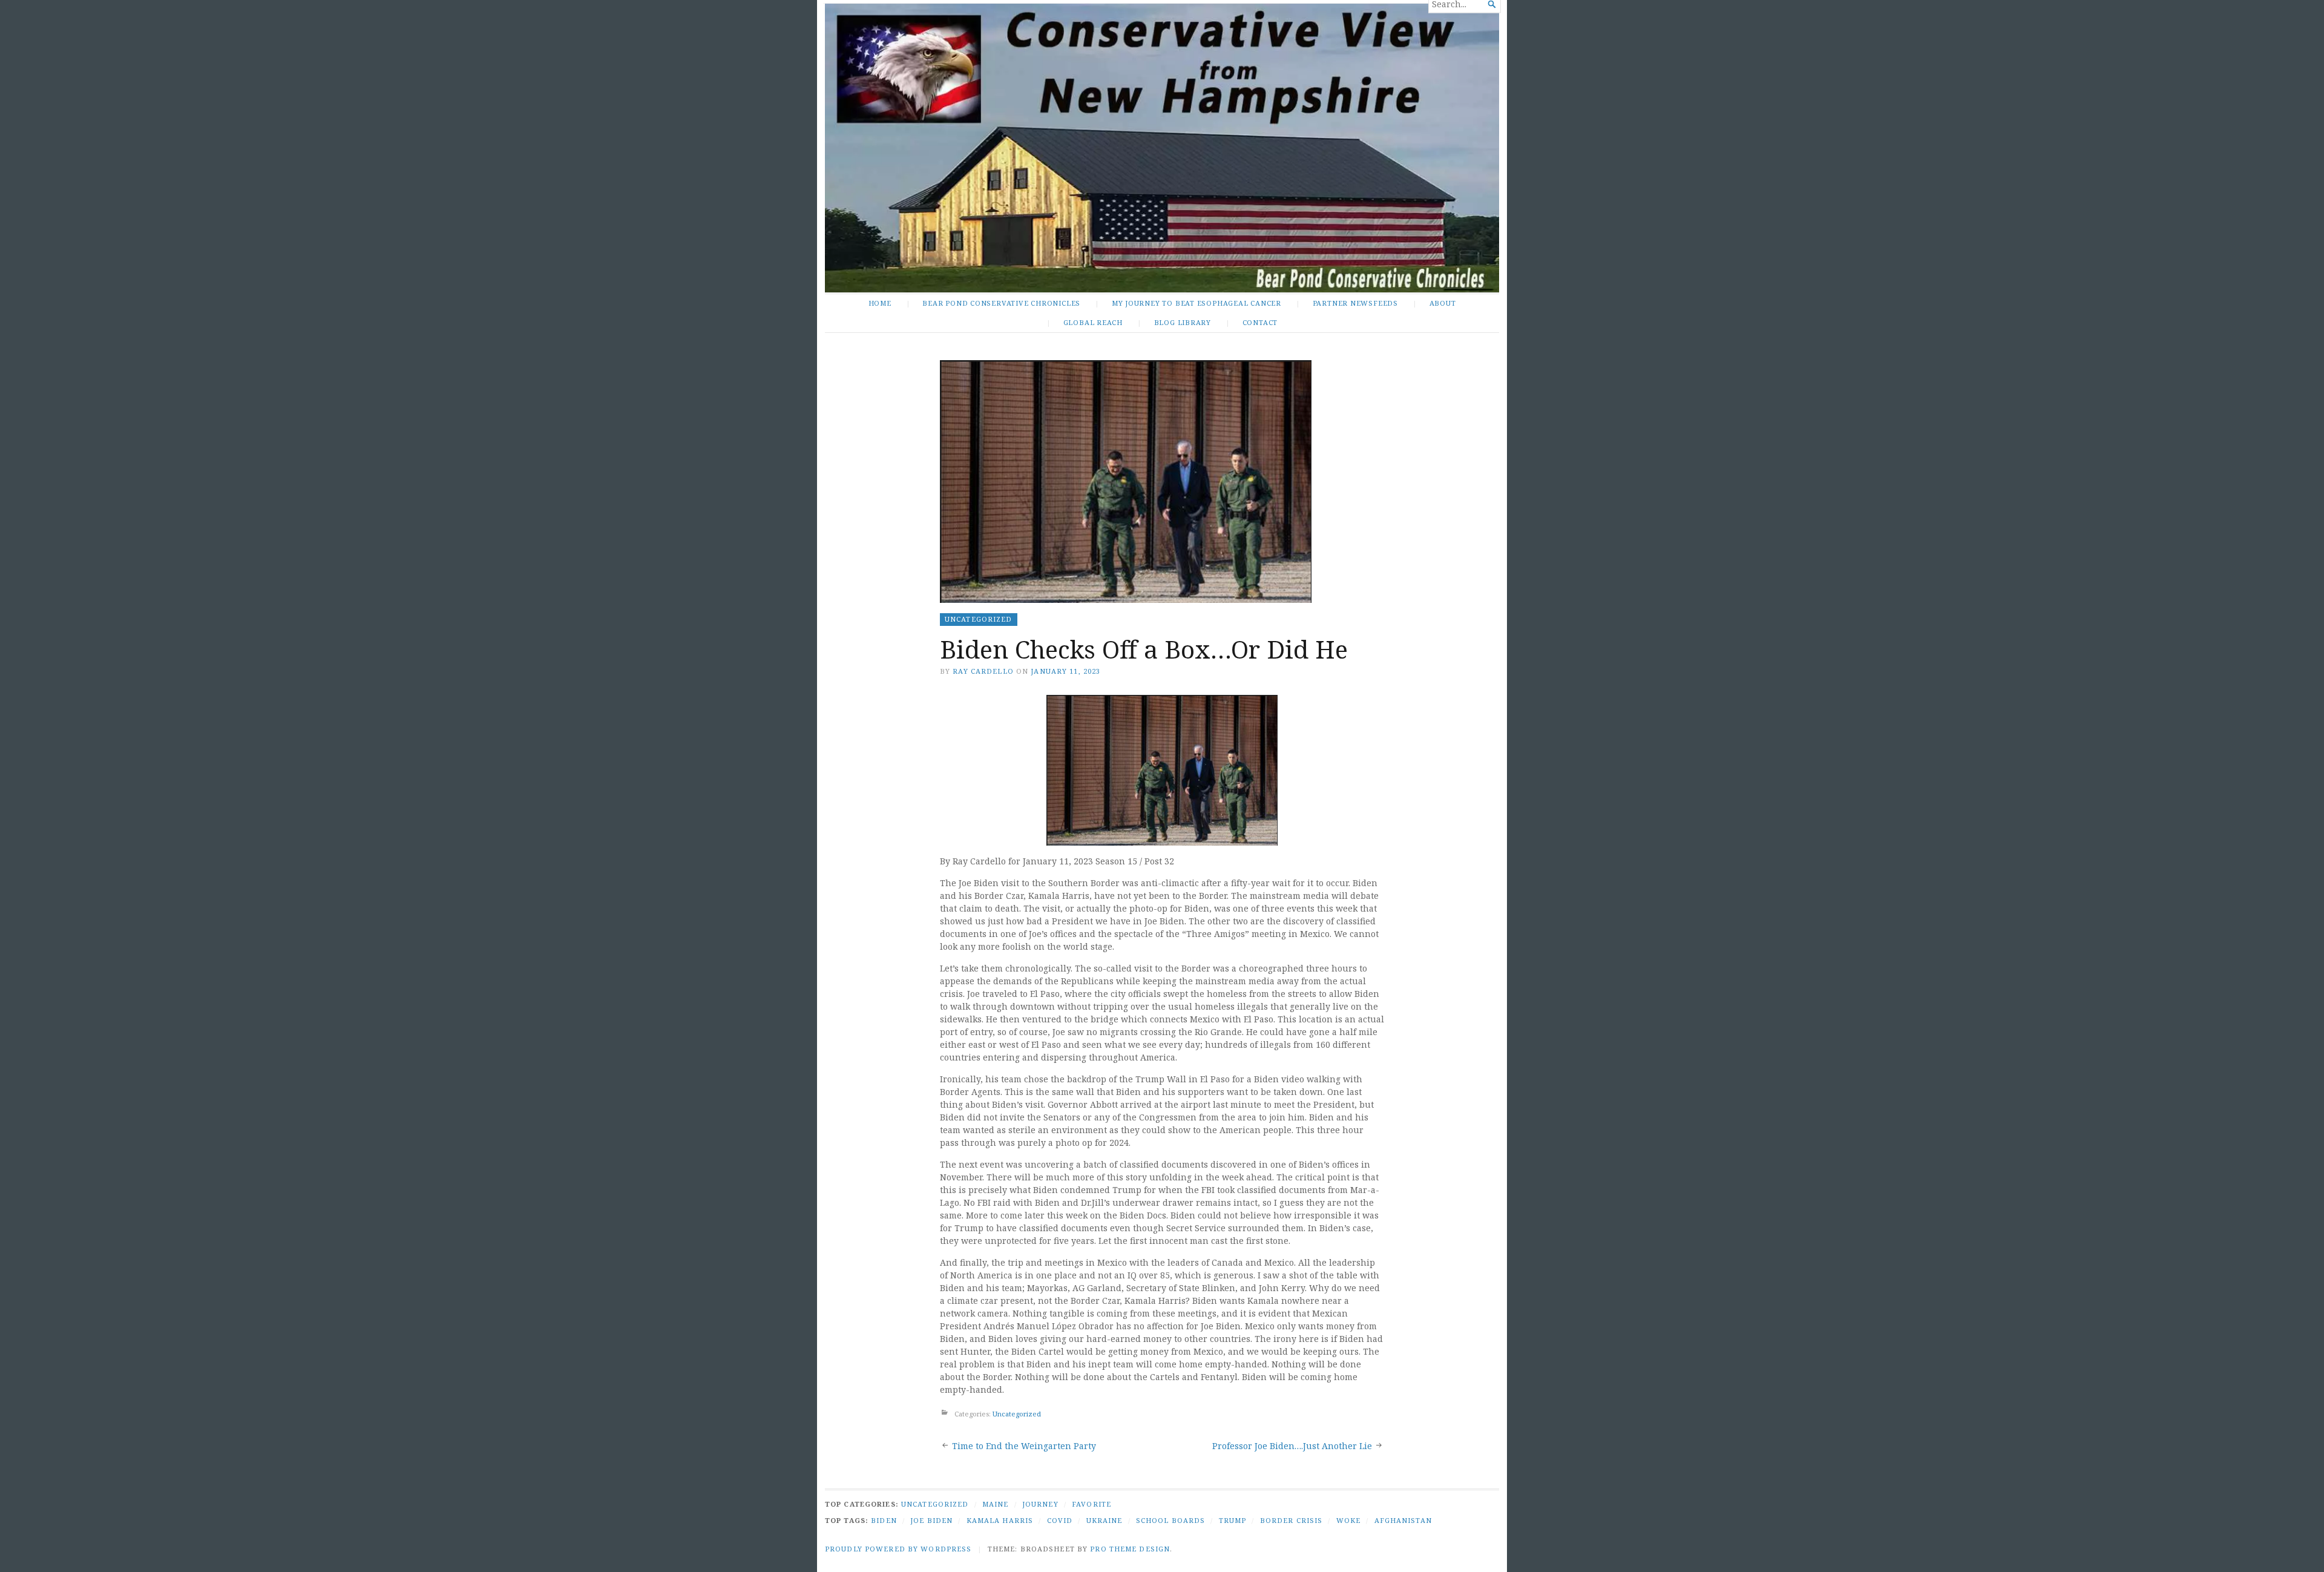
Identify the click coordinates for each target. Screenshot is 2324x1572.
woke (1348, 1520)
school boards (1171, 1520)
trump (1233, 1520)
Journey (1040, 1504)
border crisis (1292, 1520)
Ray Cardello (983, 671)
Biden (884, 1520)
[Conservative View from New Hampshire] (1162, 148)
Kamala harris (1000, 1520)
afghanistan (1403, 1520)
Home (880, 303)
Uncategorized (979, 619)
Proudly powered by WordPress (898, 1549)
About (1443, 303)
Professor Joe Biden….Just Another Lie (1292, 1446)
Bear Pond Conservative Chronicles (1001, 303)
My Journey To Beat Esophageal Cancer (1196, 303)
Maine (996, 1504)
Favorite (1091, 1504)
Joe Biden (931, 1520)
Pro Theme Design (1130, 1549)
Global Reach (1093, 322)
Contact (1260, 322)
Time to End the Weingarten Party (1024, 1446)
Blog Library (1183, 322)
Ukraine (1105, 1520)
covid (1060, 1520)
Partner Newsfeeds (1355, 303)
